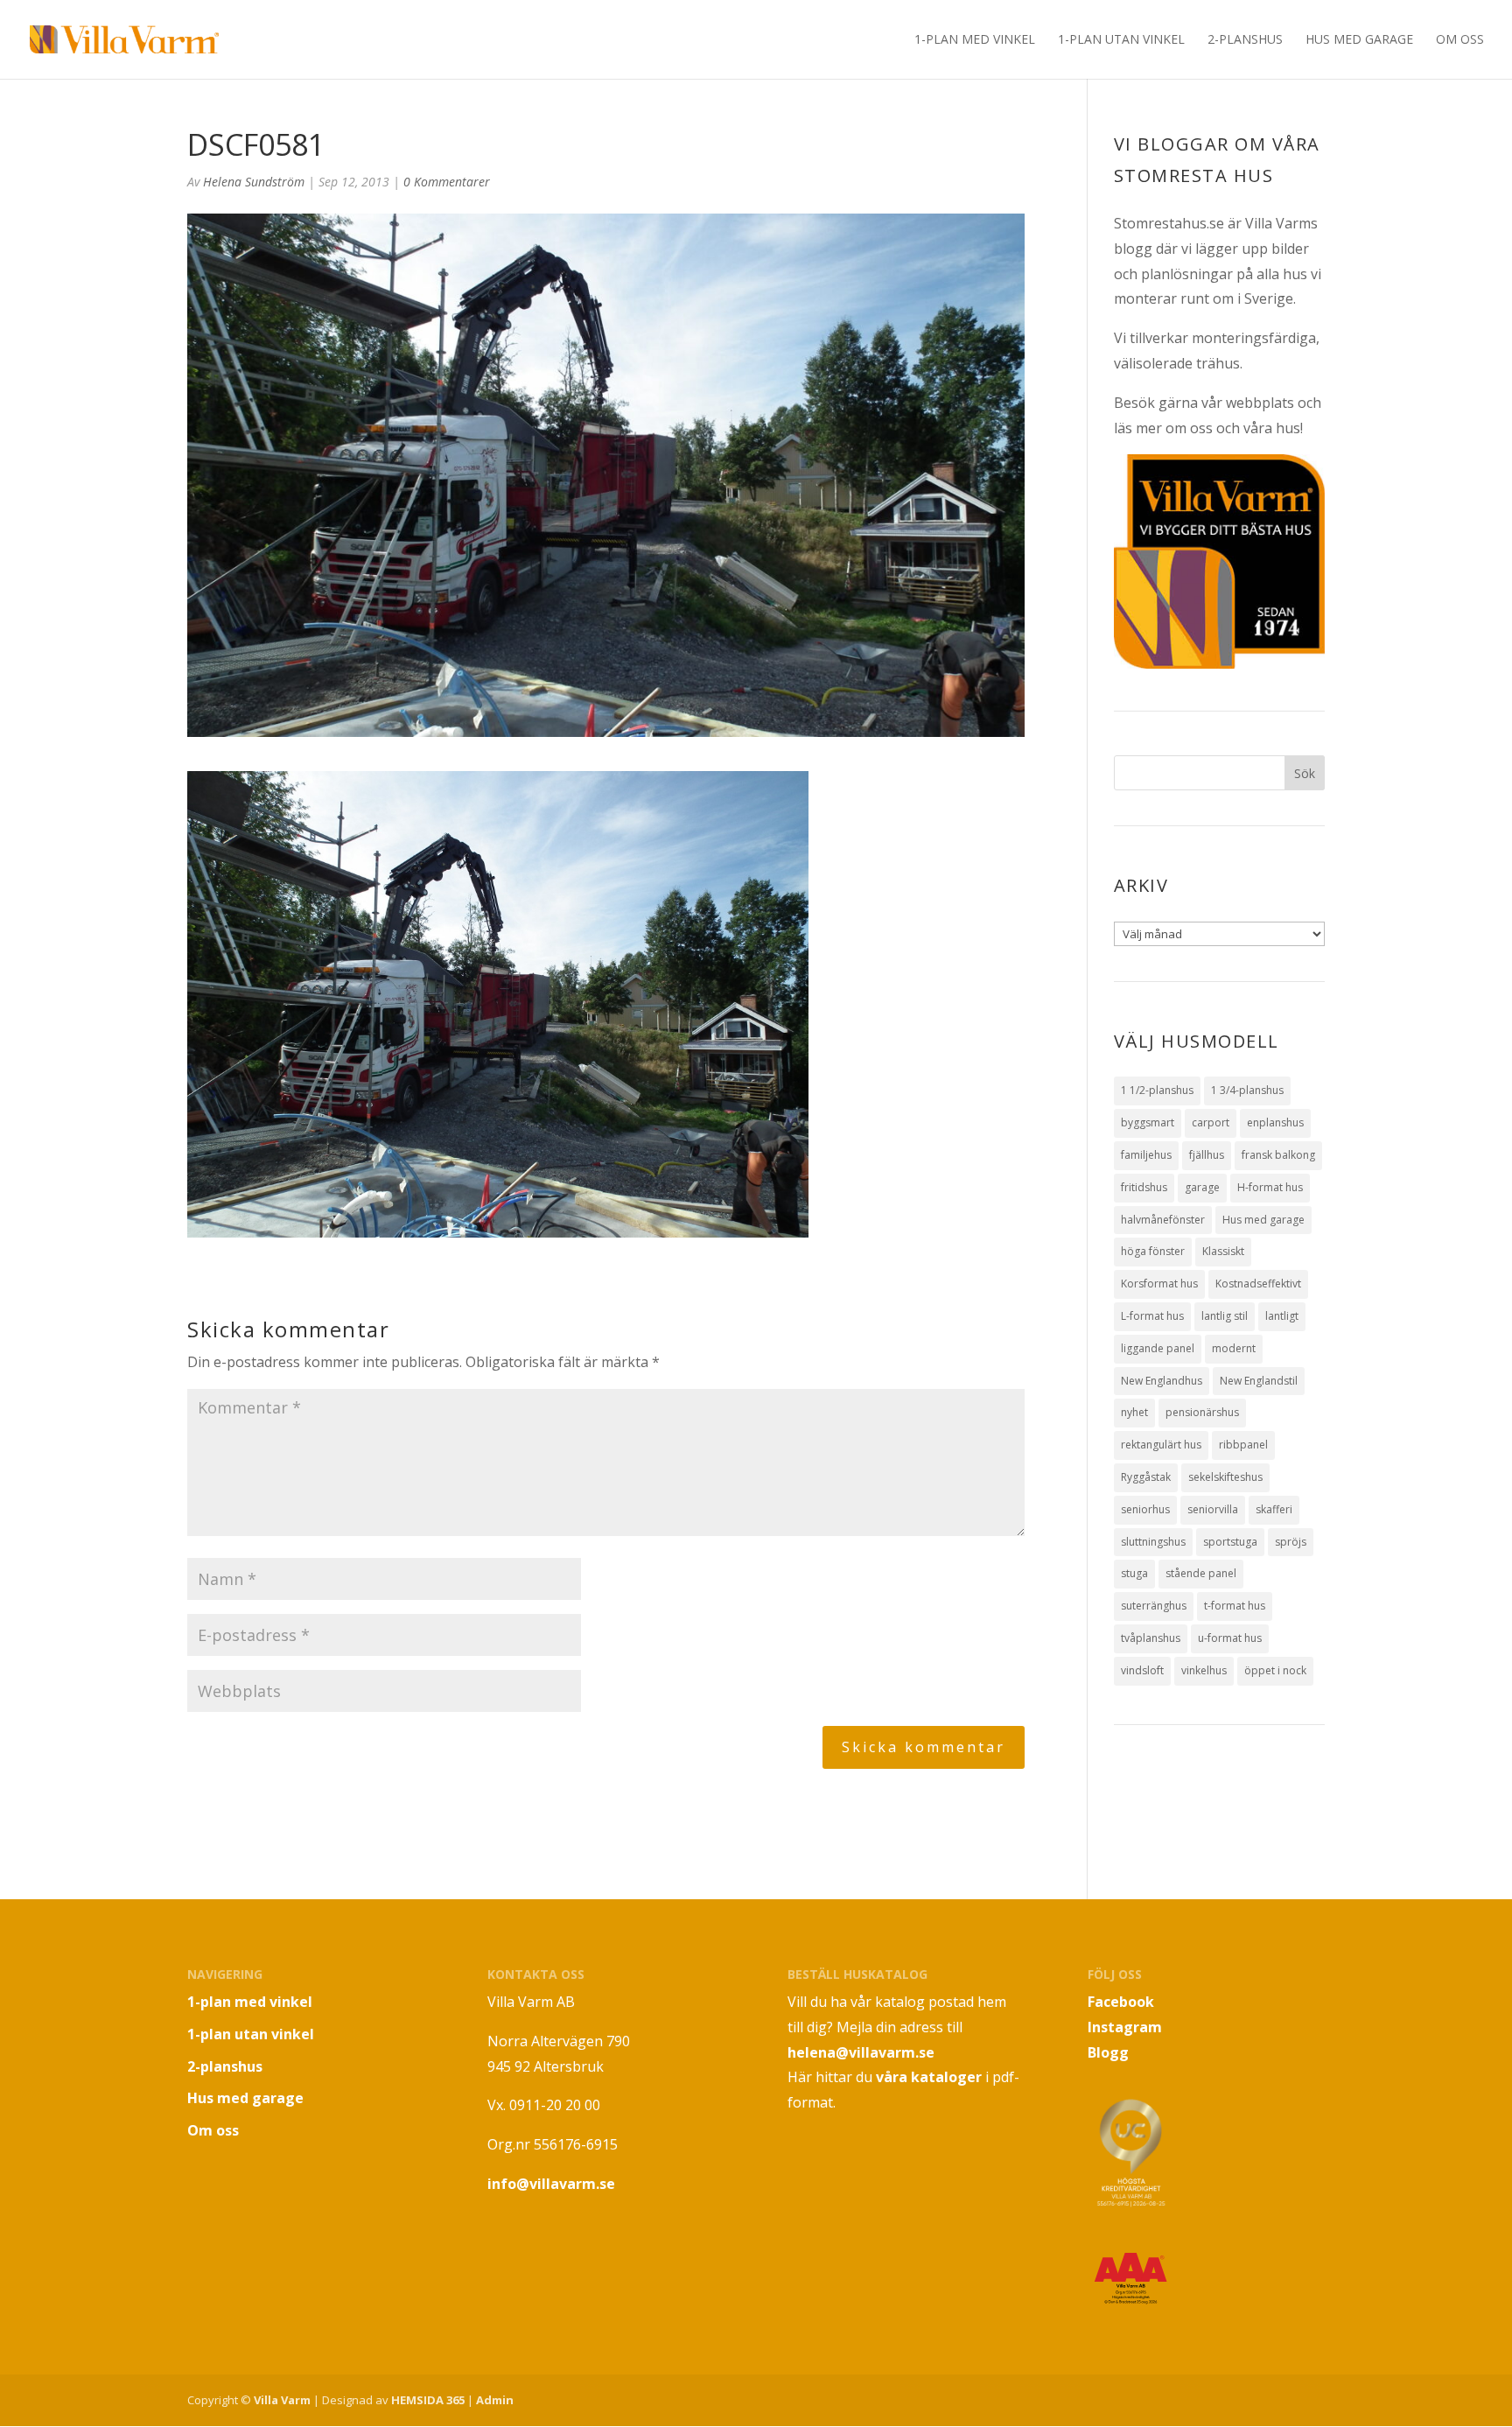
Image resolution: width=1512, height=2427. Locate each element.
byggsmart (1148, 1122)
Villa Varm (282, 2400)
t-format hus (1235, 1606)
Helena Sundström (254, 182)
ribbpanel (1243, 1445)
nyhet (1134, 1412)
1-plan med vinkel (975, 40)
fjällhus (1207, 1155)
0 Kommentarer (447, 182)
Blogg (1108, 2052)
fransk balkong (1278, 1155)
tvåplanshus (1151, 1638)
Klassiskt (1223, 1251)
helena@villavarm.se (861, 2052)
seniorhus (1145, 1509)
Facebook (1121, 2002)
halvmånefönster (1163, 1220)
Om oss (1460, 40)
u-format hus (1230, 1638)
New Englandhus (1162, 1381)
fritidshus (1144, 1187)
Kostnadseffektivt (1258, 1284)
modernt (1234, 1348)
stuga (1134, 1573)
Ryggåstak (1146, 1477)
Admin (495, 2400)
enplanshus (1275, 1122)
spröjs (1291, 1542)
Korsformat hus (1159, 1284)
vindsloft (1142, 1670)
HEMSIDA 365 (428, 2400)
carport (1211, 1122)
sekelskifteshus (1225, 1477)
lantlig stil (1225, 1316)
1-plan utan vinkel (1121, 40)
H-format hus (1270, 1187)
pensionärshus (1202, 1412)
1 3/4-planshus (1247, 1090)
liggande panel (1158, 1348)
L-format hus (1152, 1316)
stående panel (1201, 1573)
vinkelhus (1204, 1670)
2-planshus (1245, 40)
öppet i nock (1275, 1670)
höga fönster (1153, 1251)
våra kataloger (929, 2077)
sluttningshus (1153, 1542)
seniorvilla (1213, 1509)
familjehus (1146, 1155)
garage (1202, 1187)
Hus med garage (1359, 40)
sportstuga (1230, 1542)
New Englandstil (1259, 1381)
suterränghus (1154, 1606)
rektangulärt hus (1161, 1445)
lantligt (1282, 1316)
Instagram (1125, 2027)
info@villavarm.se (551, 2184)
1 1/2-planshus (1157, 1090)
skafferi (1274, 1509)
